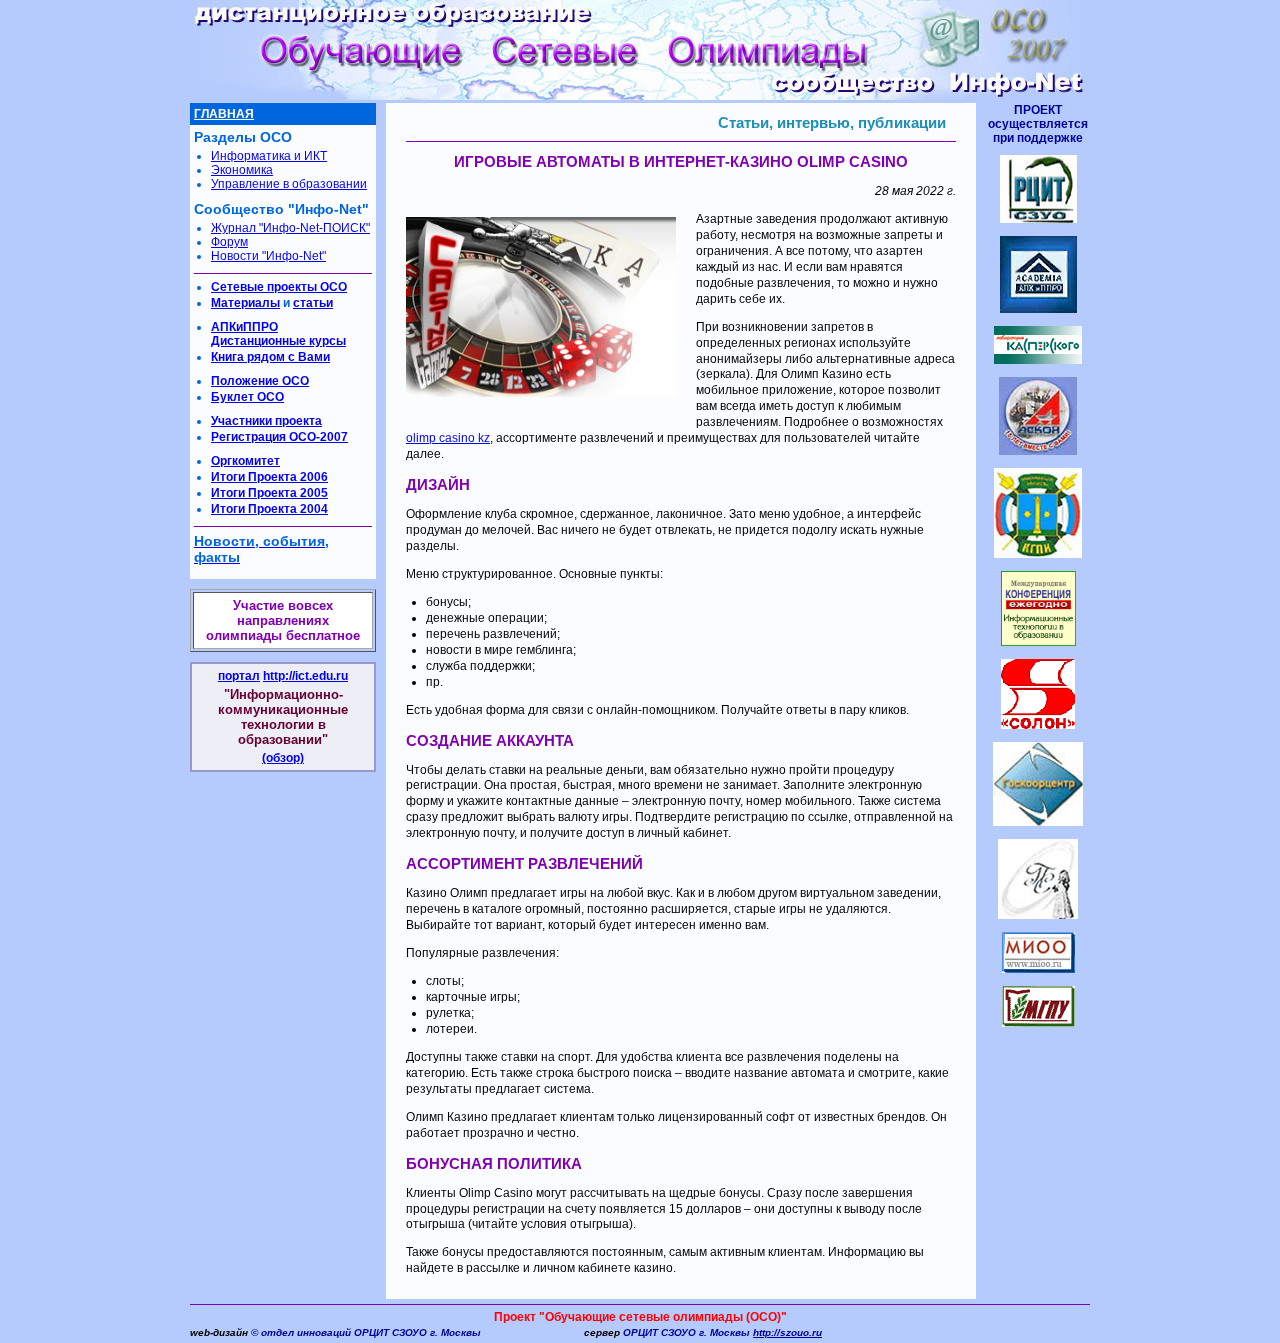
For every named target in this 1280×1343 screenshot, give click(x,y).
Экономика (242, 170)
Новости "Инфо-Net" (268, 256)
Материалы (245, 303)
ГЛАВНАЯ (224, 114)
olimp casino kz (448, 438)
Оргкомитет (245, 461)
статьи (313, 303)
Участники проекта (266, 421)
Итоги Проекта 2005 (269, 493)
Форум (229, 242)
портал (239, 676)
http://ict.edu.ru (305, 676)
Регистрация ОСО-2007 (279, 437)
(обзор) (283, 758)
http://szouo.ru (787, 1332)
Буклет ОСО (247, 397)
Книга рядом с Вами (270, 357)
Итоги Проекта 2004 (269, 509)
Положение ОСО (260, 381)
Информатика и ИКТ (269, 156)
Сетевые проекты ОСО (279, 287)
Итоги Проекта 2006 (269, 477)
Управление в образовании (289, 184)
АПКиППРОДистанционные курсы (278, 334)
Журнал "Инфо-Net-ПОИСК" (290, 228)
